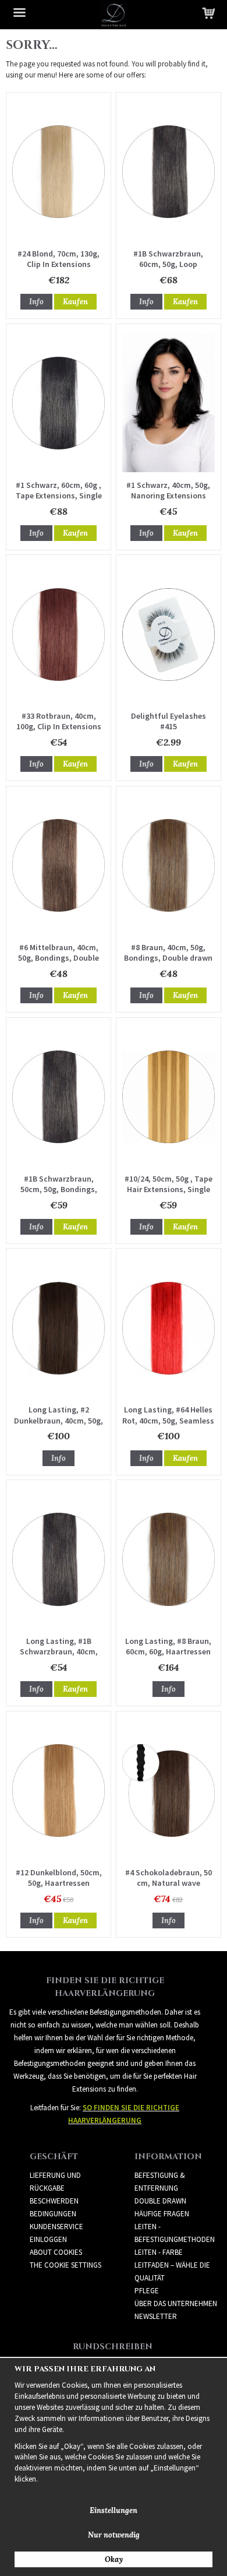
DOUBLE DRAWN (160, 2201)
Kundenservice (56, 2227)
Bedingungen (53, 2214)
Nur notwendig (114, 2535)
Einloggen (48, 2239)
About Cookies (56, 2252)
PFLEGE (147, 2291)
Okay (114, 2559)
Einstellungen (114, 2510)
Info (36, 302)
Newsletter (156, 2316)
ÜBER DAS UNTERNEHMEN (176, 2303)
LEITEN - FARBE (159, 2252)
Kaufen (75, 302)
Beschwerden (54, 2201)
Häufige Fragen (162, 2214)
